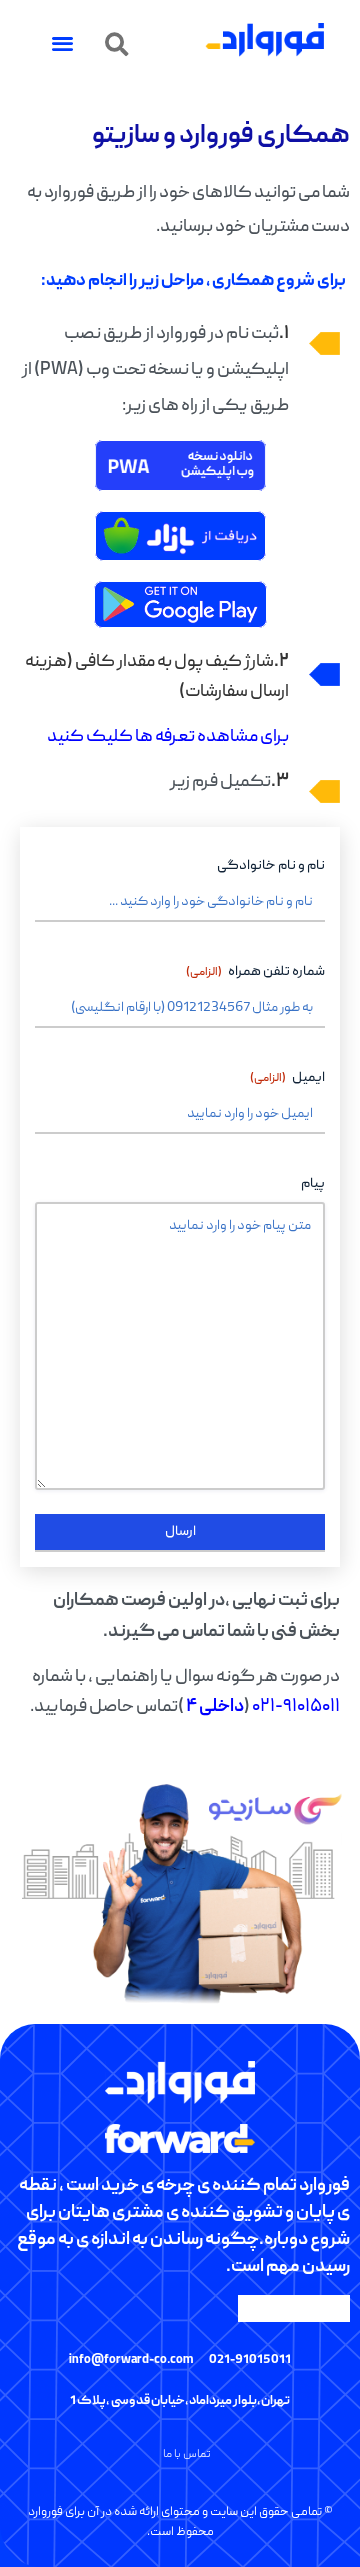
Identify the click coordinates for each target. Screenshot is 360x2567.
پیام (313, 1184)
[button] (116, 44)
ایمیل (287, 1078)
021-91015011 (250, 2360)
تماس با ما (187, 2454)
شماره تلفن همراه (255, 972)
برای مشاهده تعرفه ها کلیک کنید (168, 737)
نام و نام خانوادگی (271, 866)
